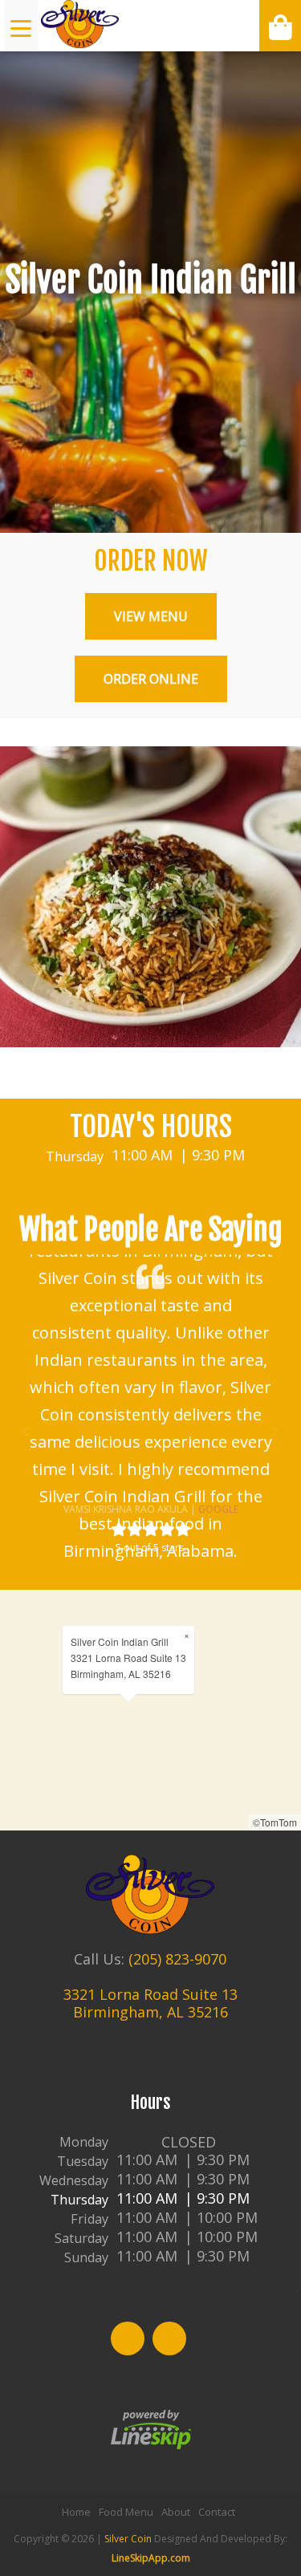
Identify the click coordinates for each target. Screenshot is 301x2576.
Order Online (151, 679)
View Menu (151, 616)
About (176, 2512)
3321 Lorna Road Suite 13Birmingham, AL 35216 (150, 2003)
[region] (150, 1710)
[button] (26, 1432)
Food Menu (126, 2512)
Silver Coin (128, 2539)
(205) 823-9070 (177, 1959)
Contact (217, 2512)
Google (218, 1509)
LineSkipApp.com (151, 2558)
